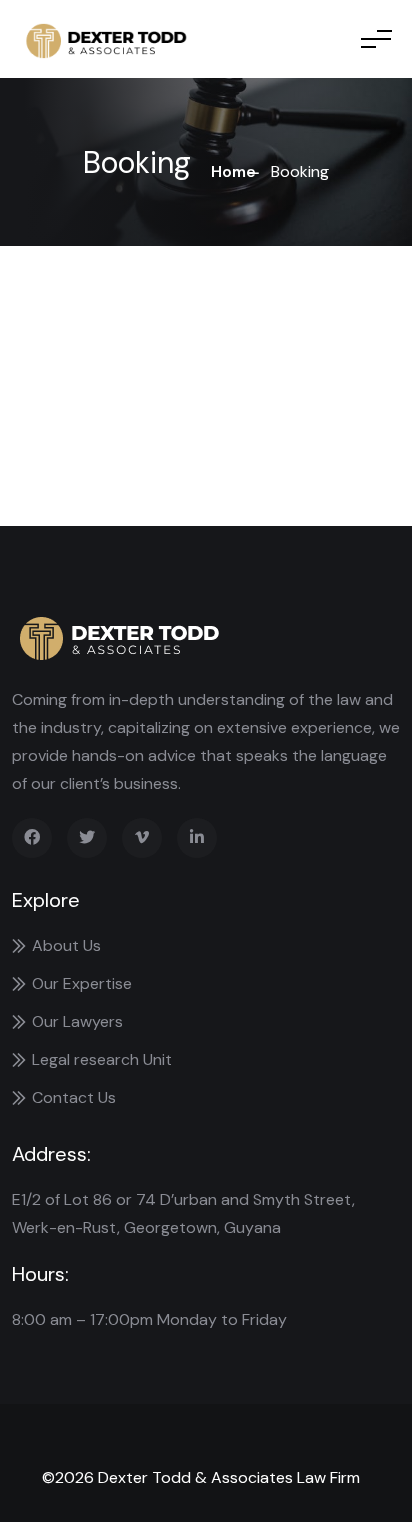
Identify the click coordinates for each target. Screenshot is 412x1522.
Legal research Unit (102, 1059)
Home (233, 171)
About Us (66, 945)
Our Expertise (82, 983)
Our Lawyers (77, 1021)
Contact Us (74, 1097)
